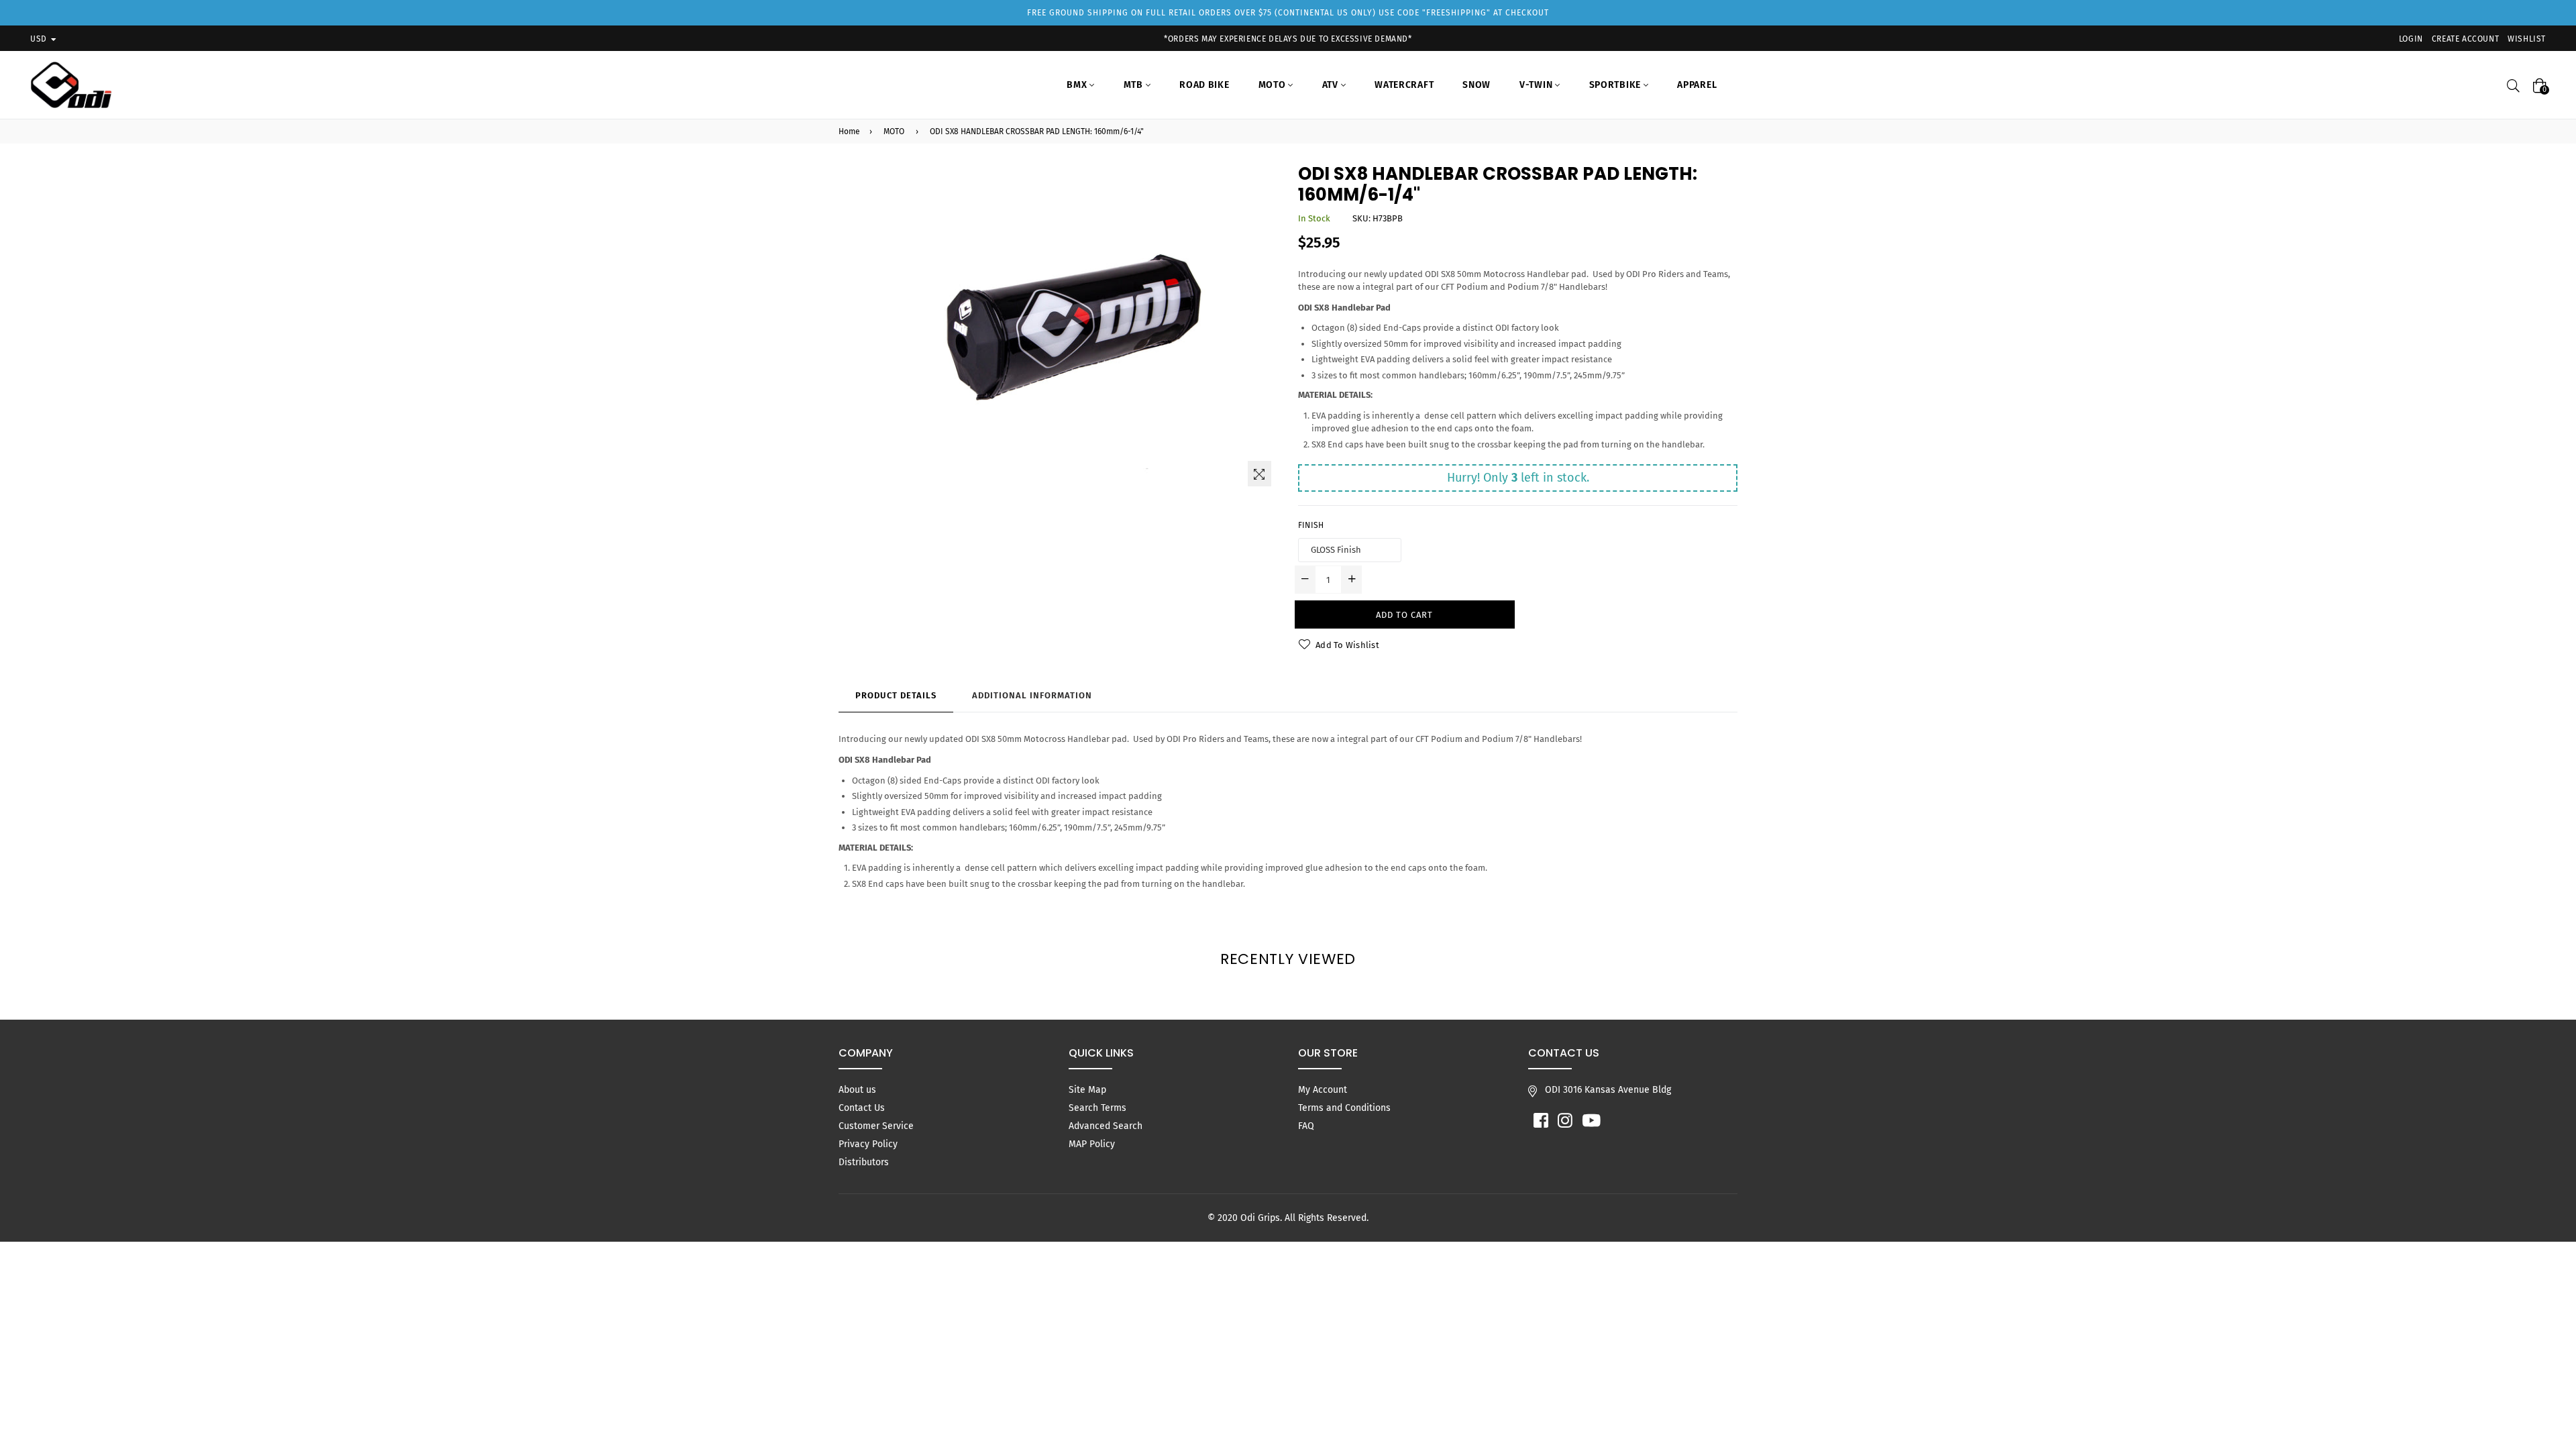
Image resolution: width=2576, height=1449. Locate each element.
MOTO (1274, 85)
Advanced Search (1106, 1126)
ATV (1332, 85)
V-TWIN (1537, 85)
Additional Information (1032, 695)
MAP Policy (1092, 1144)
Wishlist (2527, 39)
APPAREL (1697, 85)
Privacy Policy (868, 1144)
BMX (1078, 85)
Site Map (1087, 1090)
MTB (1135, 85)
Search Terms (1097, 1108)
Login (2411, 39)
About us (857, 1090)
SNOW (1477, 85)
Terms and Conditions (1344, 1108)
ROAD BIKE (1204, 85)
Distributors (864, 1162)
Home (849, 131)
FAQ (1306, 1126)
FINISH (1311, 525)
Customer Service (876, 1126)
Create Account (2465, 39)
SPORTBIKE (1616, 85)
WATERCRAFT (1404, 85)
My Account (1323, 1090)
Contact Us (862, 1108)
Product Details (896, 695)
